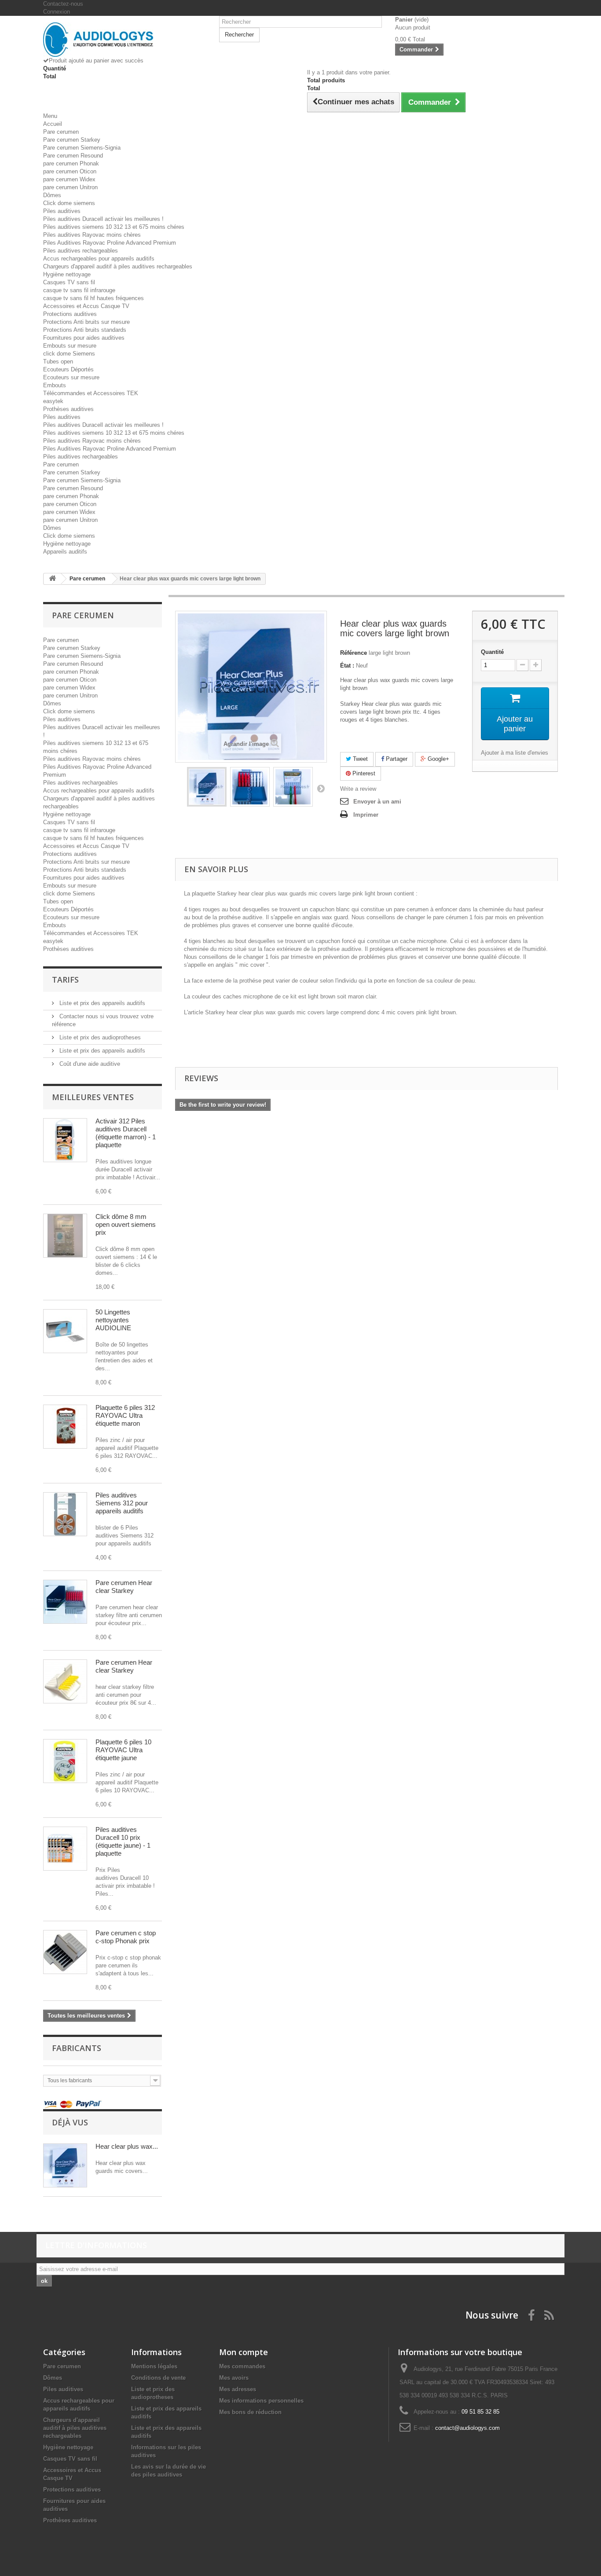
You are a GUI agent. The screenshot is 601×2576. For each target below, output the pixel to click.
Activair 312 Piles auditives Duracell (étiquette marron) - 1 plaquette (126, 1133)
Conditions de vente (158, 2378)
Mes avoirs (234, 2378)
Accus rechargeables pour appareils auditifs (99, 259)
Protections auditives (70, 314)
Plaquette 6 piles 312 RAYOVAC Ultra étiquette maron (125, 1415)
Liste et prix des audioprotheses (99, 1037)
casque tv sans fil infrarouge (79, 290)
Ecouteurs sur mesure (71, 377)
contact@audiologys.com (467, 2428)
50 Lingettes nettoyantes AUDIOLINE (113, 1320)
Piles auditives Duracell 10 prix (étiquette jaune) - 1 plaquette (123, 1841)
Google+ (438, 759)
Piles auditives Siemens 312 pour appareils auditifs (122, 1503)
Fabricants (77, 2048)
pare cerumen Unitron (70, 187)
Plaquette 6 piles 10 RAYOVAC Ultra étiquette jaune (123, 1750)
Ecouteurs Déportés (68, 369)
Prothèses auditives (68, 409)
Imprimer (366, 815)
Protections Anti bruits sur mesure (86, 322)
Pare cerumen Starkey (72, 140)
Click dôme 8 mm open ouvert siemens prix (126, 1224)
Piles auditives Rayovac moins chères (92, 235)
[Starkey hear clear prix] (65, 1602)
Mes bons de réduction (250, 2412)
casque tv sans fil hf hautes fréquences (93, 298)
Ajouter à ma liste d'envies (515, 753)
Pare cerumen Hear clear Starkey (124, 1587)
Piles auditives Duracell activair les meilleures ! (103, 219)
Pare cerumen (61, 132)
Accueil (53, 124)
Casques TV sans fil (69, 282)
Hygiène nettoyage (67, 274)
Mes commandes (242, 2366)
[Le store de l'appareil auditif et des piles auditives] (125, 40)
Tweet (359, 759)
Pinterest (363, 773)
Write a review (358, 789)
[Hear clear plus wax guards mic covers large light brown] (207, 787)
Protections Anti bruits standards (85, 330)
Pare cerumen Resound (73, 156)
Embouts (55, 385)
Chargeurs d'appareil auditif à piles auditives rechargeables (118, 266)
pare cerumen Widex (69, 179)
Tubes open (58, 361)
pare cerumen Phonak (71, 163)
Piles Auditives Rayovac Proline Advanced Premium (110, 243)
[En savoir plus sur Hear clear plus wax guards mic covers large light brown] (65, 2165)
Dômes (52, 195)
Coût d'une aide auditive (89, 1064)
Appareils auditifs (65, 552)
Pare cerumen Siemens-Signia (82, 148)
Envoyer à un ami (377, 802)
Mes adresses (238, 2389)
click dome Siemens (69, 354)
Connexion (57, 12)
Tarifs (65, 980)
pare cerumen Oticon (70, 171)
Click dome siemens (69, 203)
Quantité (492, 652)
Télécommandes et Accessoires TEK (91, 393)
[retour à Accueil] (52, 579)
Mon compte (244, 2352)
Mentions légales (154, 2366)
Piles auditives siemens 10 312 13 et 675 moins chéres (114, 227)
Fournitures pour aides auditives (84, 338)
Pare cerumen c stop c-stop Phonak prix (126, 1937)
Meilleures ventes (93, 1097)
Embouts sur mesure (70, 346)
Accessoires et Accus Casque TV (86, 306)
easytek (53, 401)
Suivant (321, 788)
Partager (396, 759)
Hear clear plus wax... (127, 2146)
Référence (354, 653)
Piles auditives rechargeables (81, 251)
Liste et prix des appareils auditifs (101, 1003)
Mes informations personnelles (261, 2401)
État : (347, 666)
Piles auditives (62, 211)
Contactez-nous (63, 4)
